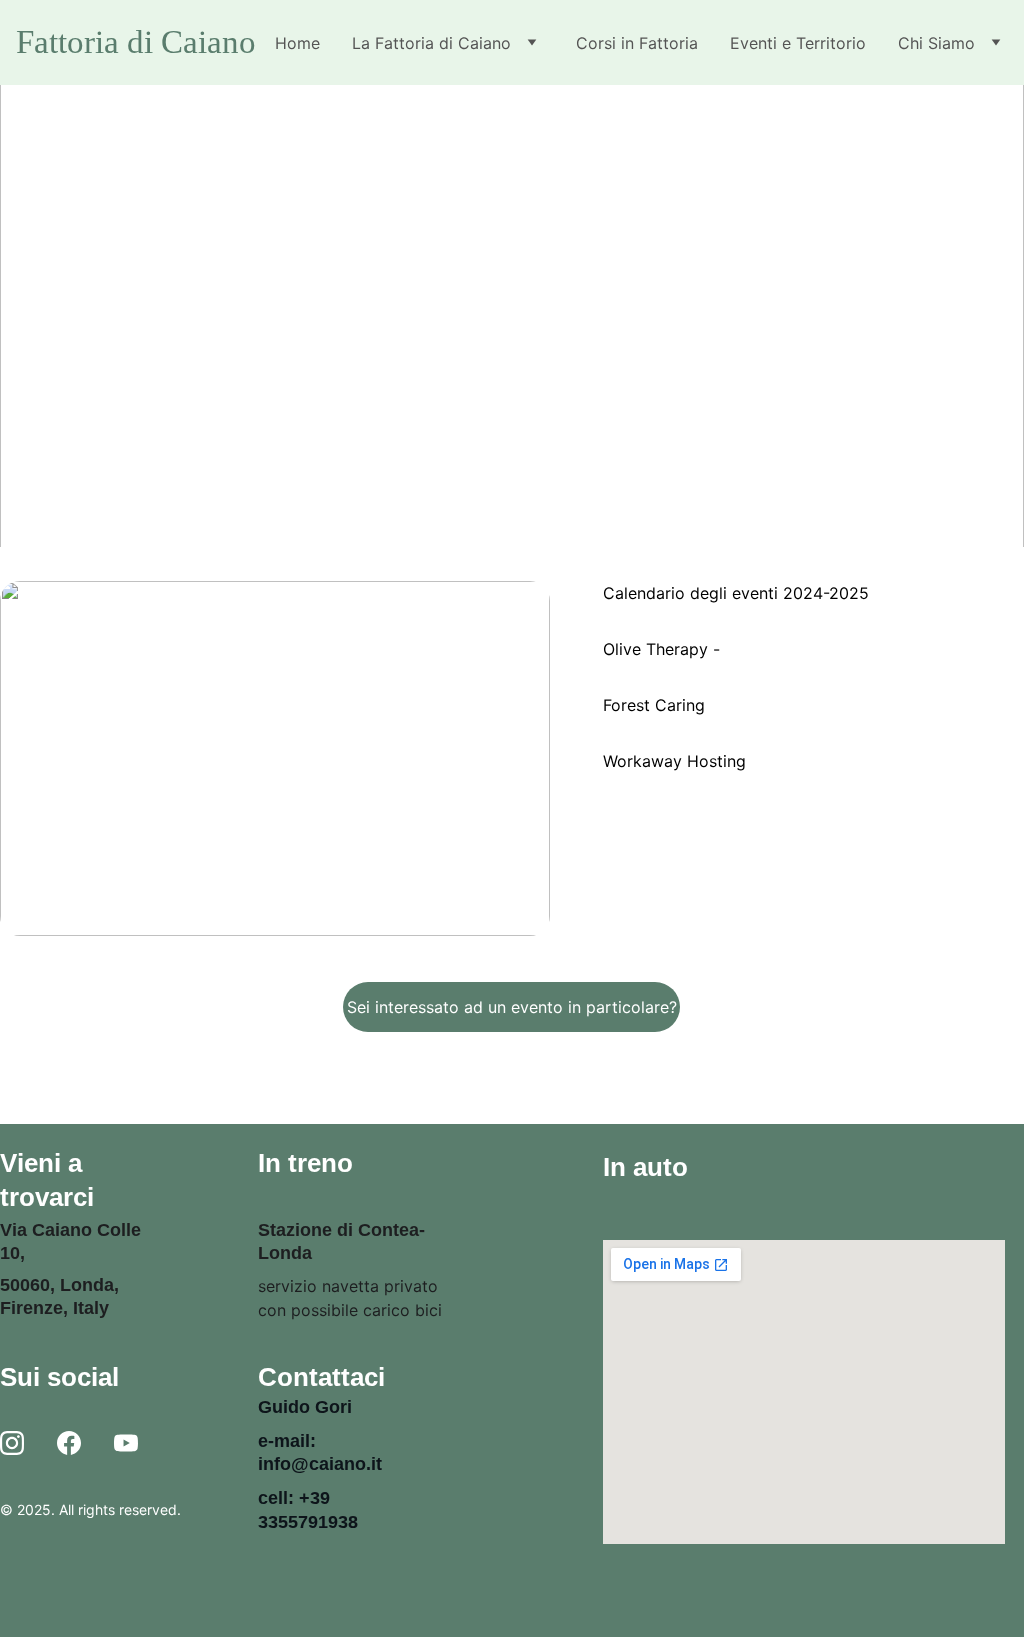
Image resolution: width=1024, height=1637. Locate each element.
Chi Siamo (936, 43)
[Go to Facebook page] (69, 1444)
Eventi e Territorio (798, 43)
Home (297, 43)
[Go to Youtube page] (126, 1444)
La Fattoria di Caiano (431, 43)
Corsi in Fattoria (637, 43)
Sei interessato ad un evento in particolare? (512, 1007)
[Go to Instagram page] (12, 1444)
